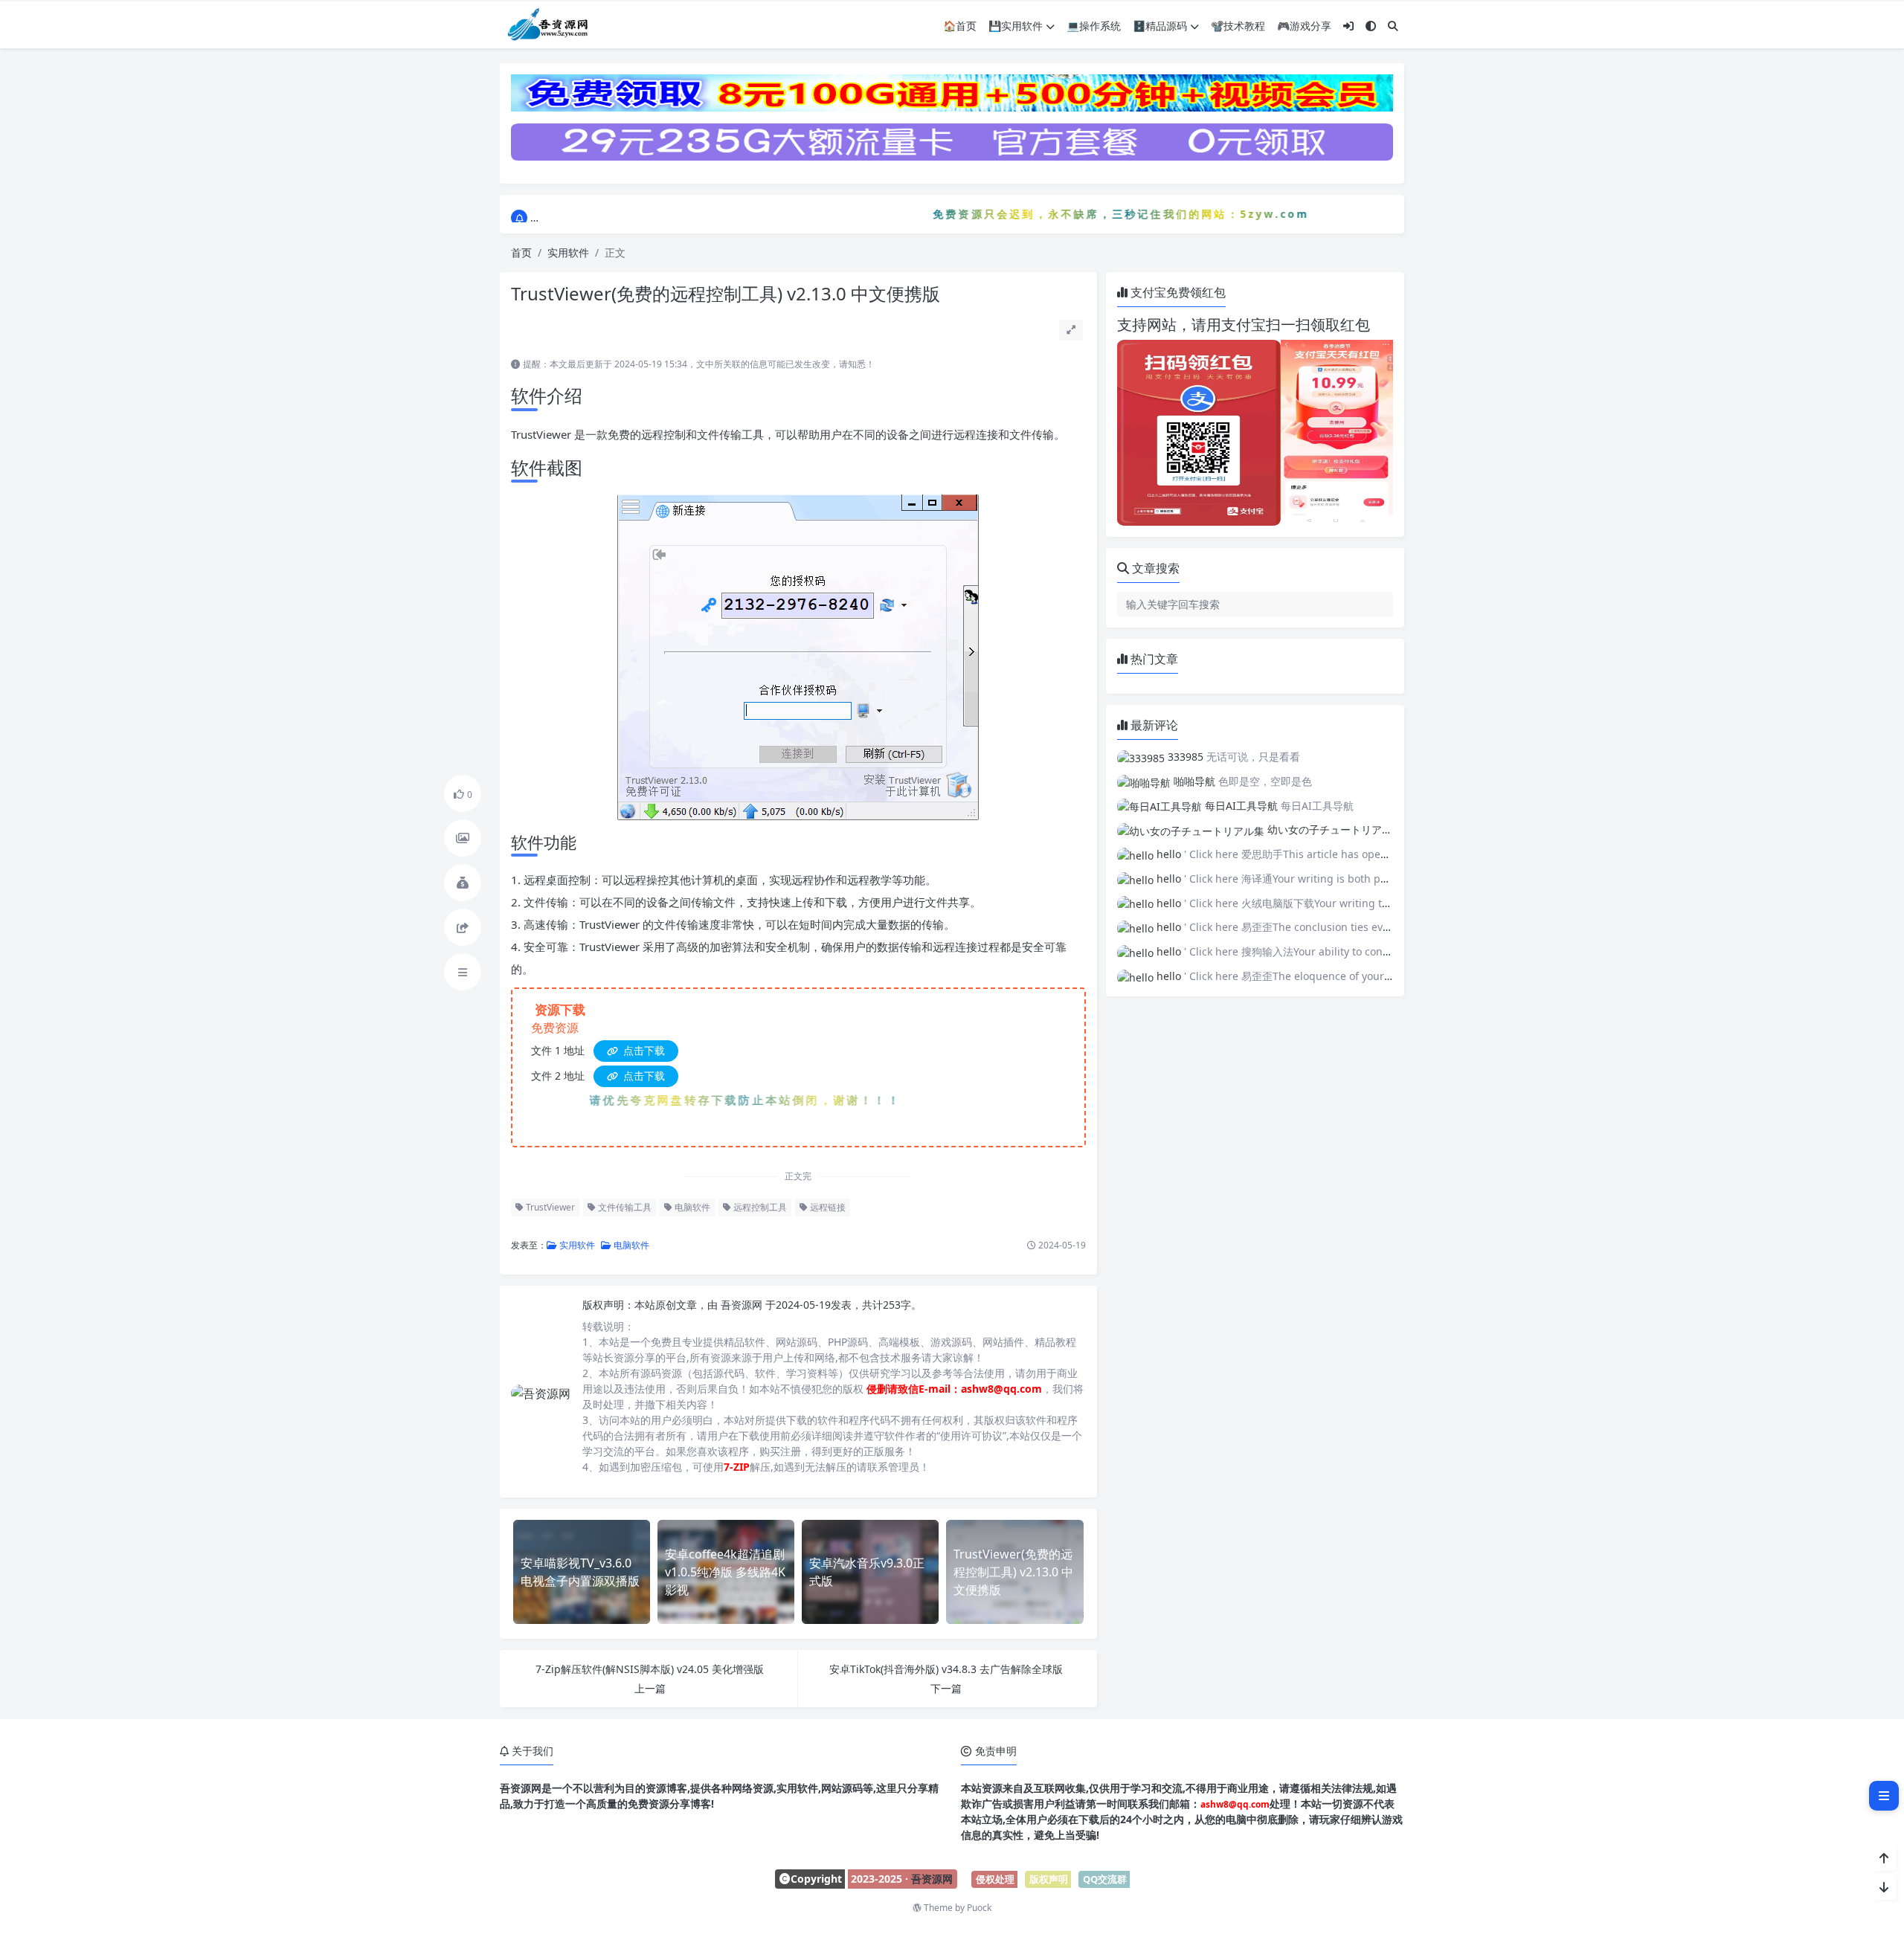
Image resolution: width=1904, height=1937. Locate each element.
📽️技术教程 (1238, 26)
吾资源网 (743, 1305)
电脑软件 (691, 1207)
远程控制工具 (759, 1207)
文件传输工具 (624, 1207)
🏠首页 (960, 26)
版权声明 (1049, 1879)
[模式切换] (1371, 26)
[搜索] (1393, 26)
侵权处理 (995, 1879)
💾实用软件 (1016, 26)
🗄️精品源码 (1160, 26)
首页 (521, 252)
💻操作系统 (1094, 26)
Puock (979, 1908)
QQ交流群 (1105, 1879)
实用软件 (568, 252)
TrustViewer (549, 1207)
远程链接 (827, 1207)
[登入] (1348, 26)
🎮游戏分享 (1304, 26)
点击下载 (643, 1050)
